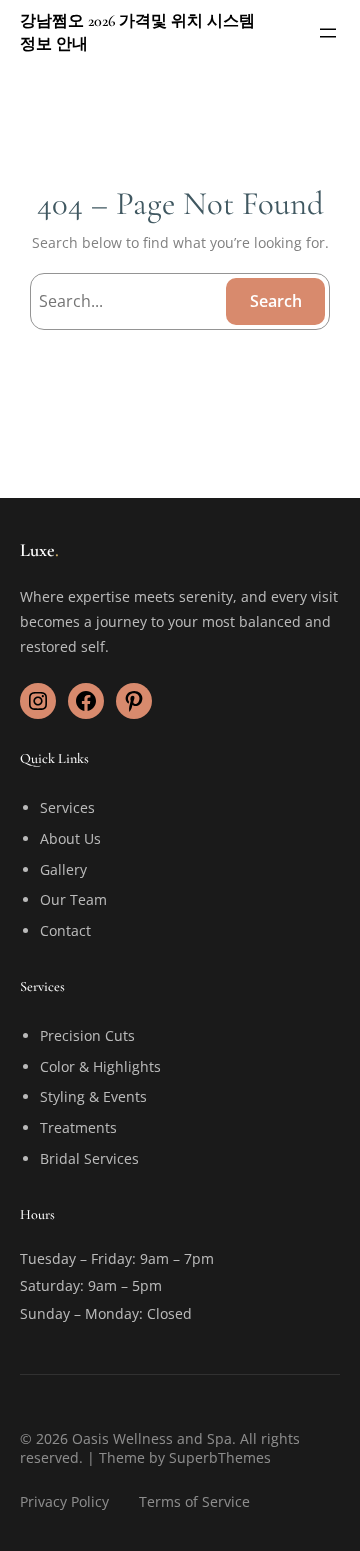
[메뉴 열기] (328, 33)
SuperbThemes (220, 1457)
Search (276, 301)
